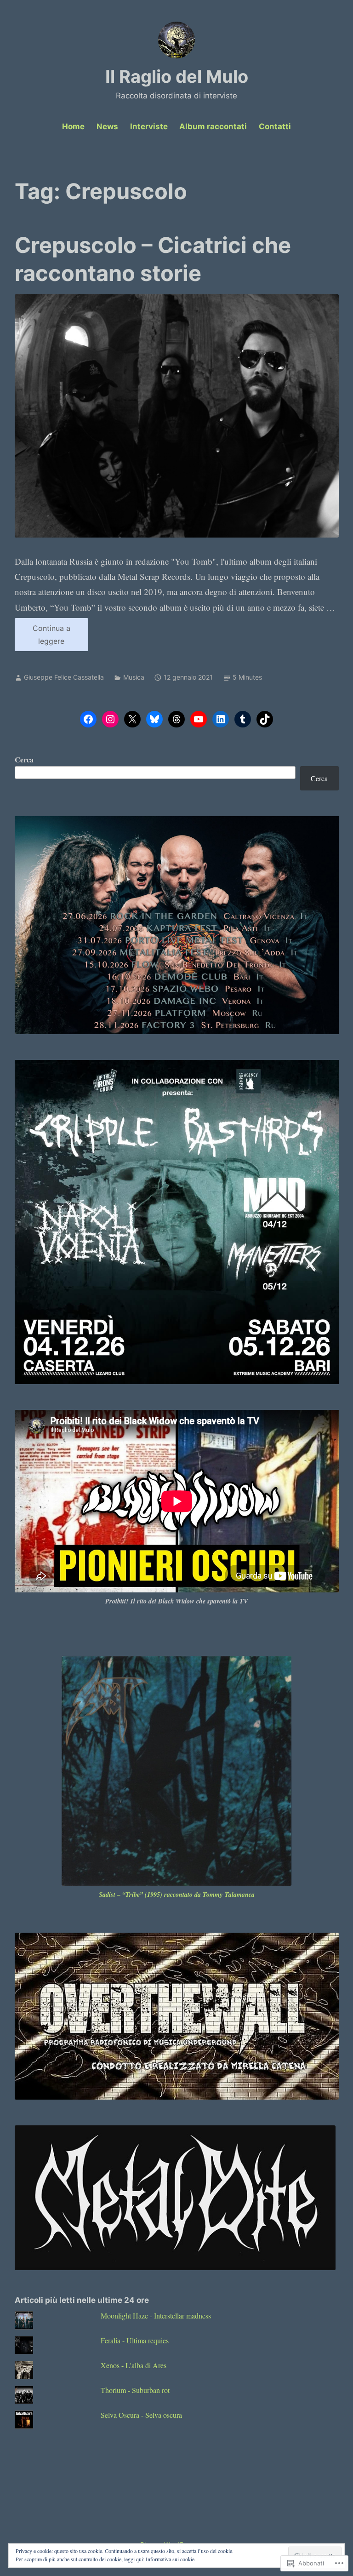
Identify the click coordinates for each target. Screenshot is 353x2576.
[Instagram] (110, 719)
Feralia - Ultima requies (135, 2340)
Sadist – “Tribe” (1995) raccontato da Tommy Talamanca (177, 1895)
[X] (132, 719)
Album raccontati (213, 126)
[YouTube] (199, 719)
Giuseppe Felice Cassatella (64, 677)
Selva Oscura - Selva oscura (141, 2415)
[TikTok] (265, 719)
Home (73, 126)
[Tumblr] (243, 719)
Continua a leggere (43, 637)
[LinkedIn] (221, 719)
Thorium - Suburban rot (135, 2390)
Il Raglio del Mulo (177, 76)
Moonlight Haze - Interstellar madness (156, 2316)
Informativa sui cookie (170, 2559)
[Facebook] (88, 719)
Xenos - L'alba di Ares (134, 2365)
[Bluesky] (154, 719)
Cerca (24, 759)
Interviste (149, 126)
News (107, 126)
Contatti (275, 126)
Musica (134, 677)
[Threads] (176, 719)
